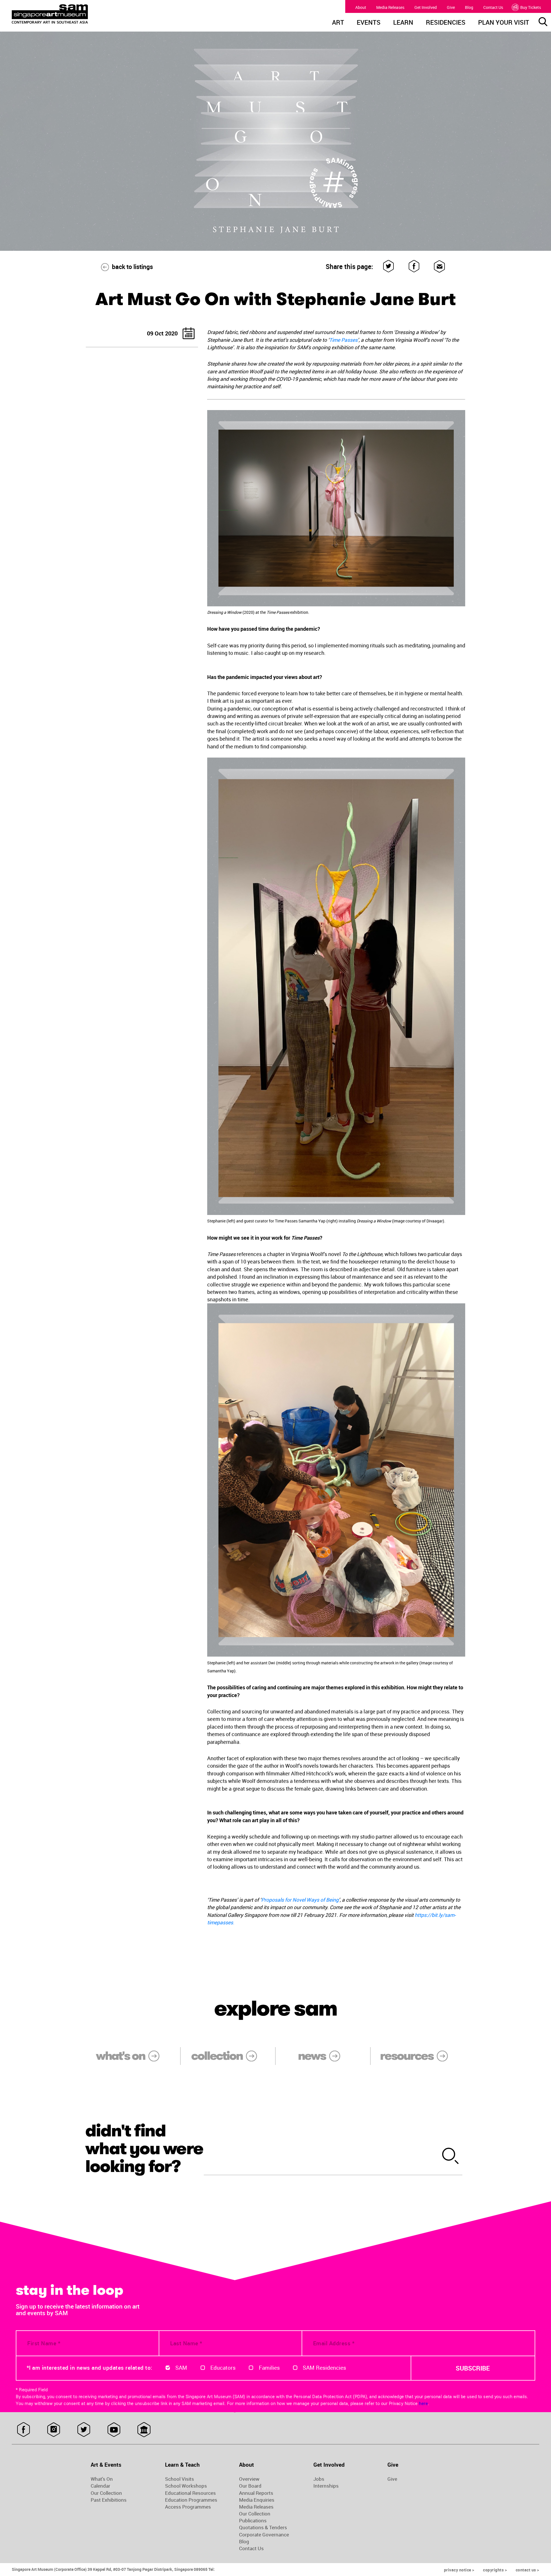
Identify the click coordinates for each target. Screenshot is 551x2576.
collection (217, 2056)
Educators (223, 2368)
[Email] (440, 266)
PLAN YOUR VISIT (504, 23)
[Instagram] (54, 2430)
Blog (469, 7)
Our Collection (106, 2493)
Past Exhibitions (109, 2500)
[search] (451, 2157)
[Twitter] (389, 266)
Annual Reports (256, 2493)
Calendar (100, 2486)
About (361, 7)
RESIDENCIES (446, 23)
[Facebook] (414, 266)
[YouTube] (114, 2430)
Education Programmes (191, 2500)
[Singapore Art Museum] (79, 14)
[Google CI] (144, 2430)
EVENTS (369, 23)
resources (407, 2056)
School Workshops (186, 2486)
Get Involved (426, 7)
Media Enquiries (257, 2500)
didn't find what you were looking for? (144, 2148)
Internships (326, 2486)
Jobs (319, 2479)
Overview (249, 2479)
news (312, 2056)
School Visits (180, 2479)
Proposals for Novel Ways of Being (300, 1900)
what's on (120, 2056)
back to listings (132, 267)
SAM (181, 2368)
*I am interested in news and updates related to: (90, 2368)
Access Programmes (188, 2507)
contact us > (527, 2570)
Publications (253, 2521)
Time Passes (343, 340)
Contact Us (493, 7)
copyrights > (495, 2570)
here (423, 2403)
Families (269, 2368)
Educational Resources (190, 2493)
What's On (102, 2479)
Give (451, 7)
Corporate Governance (264, 2535)
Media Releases (390, 7)
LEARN (403, 23)
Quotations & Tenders (263, 2528)
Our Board (250, 2486)
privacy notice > (459, 2570)
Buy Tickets (531, 7)
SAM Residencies (324, 2368)
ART (338, 23)
